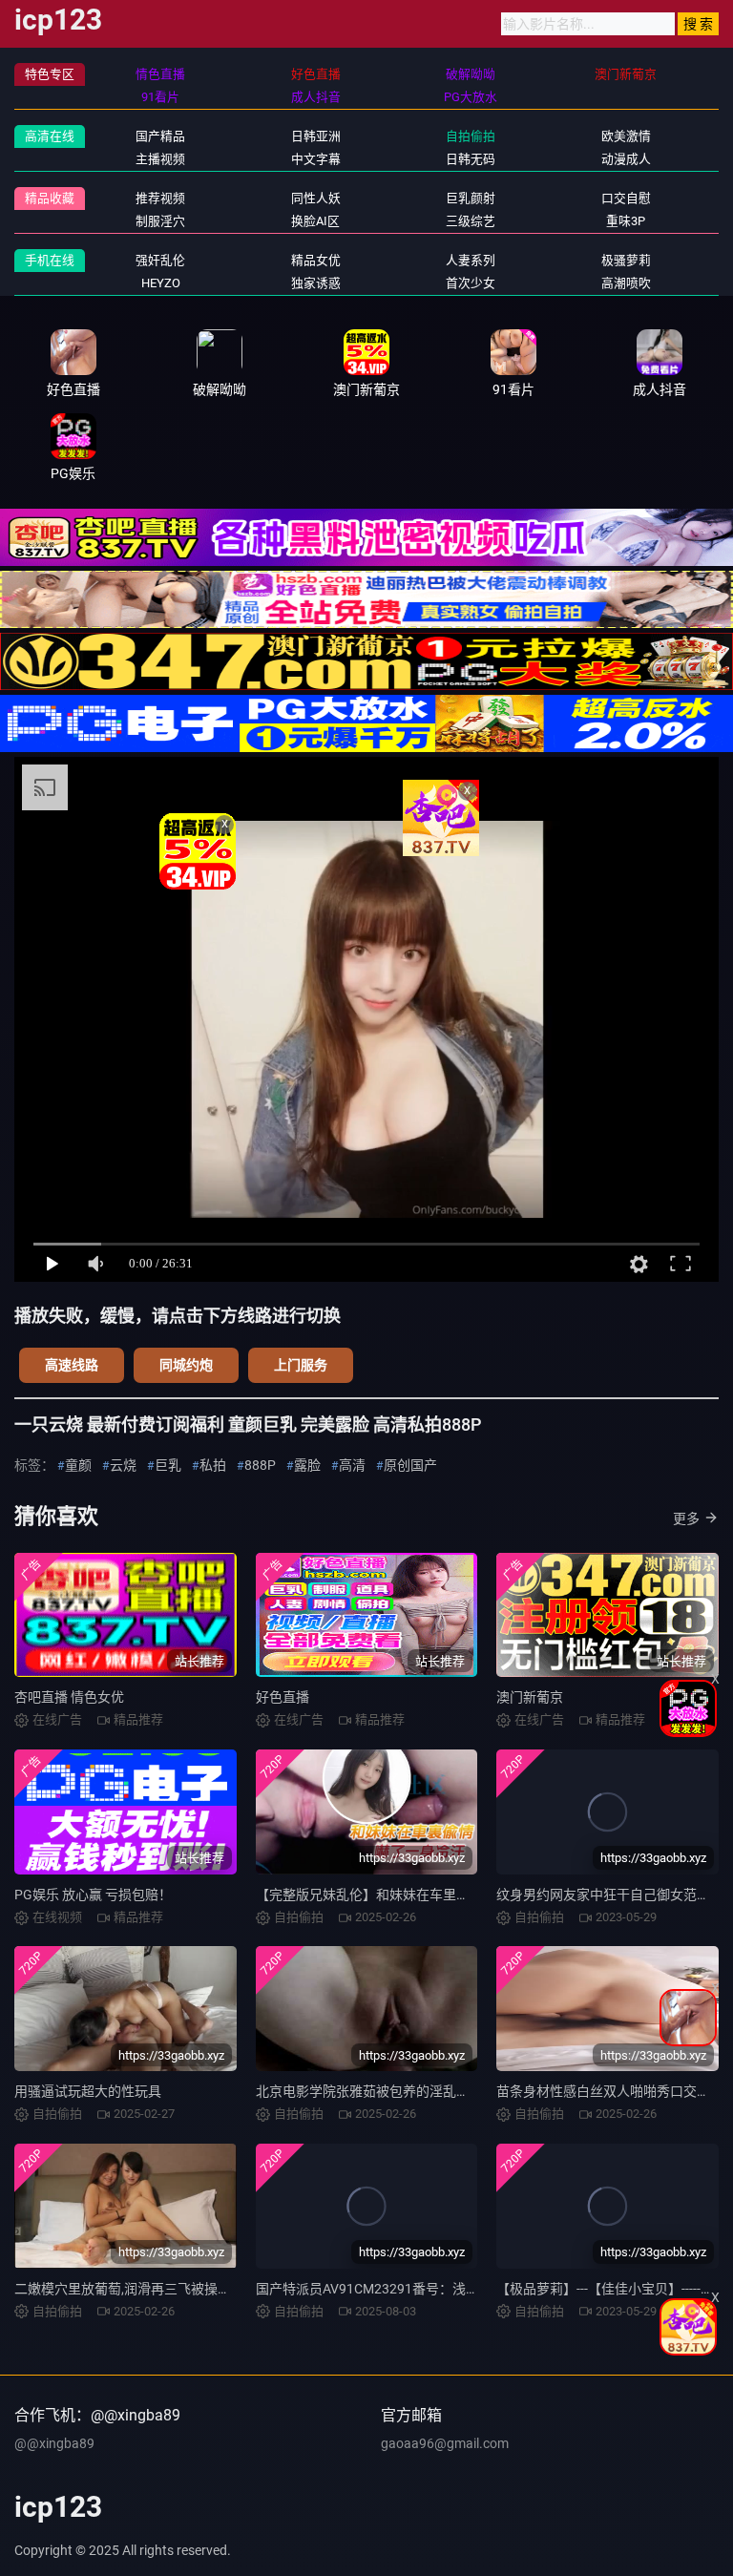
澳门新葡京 (530, 1697)
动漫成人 (626, 159)
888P (260, 1465)
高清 (352, 1465)
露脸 (307, 1465)
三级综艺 (471, 221)
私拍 (213, 1465)
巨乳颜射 (471, 198)
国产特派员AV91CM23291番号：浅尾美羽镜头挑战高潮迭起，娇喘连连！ (474, 2289)
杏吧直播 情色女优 (69, 1697)
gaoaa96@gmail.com (445, 2443)
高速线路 (72, 1365)
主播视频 (160, 159)
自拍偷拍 (471, 136)
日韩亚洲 (316, 136)
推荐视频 (160, 198)
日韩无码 (471, 159)
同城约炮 (186, 1365)
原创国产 (410, 1465)
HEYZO (161, 283)
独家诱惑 (316, 283)
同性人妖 (316, 198)
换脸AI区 (315, 221)
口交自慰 (626, 198)
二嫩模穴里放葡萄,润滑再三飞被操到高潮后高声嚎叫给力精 (189, 2289)
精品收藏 (50, 198)
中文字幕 (316, 159)
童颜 (78, 1465)
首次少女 (471, 283)
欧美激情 (626, 136)
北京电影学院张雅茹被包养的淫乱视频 (369, 2091)
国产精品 (160, 136)
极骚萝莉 (626, 260)
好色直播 (283, 1697)
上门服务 (301, 1365)
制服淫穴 (160, 221)
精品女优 (316, 260)
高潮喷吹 (626, 283)
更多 (686, 1518)
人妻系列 (471, 260)
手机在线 (50, 260)
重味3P (626, 221)
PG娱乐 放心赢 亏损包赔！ (93, 1895)
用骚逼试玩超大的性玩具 (88, 2091)
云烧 (123, 1465)
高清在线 (50, 136)
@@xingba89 (54, 2443)
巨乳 (168, 1465)
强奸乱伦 (160, 260)
